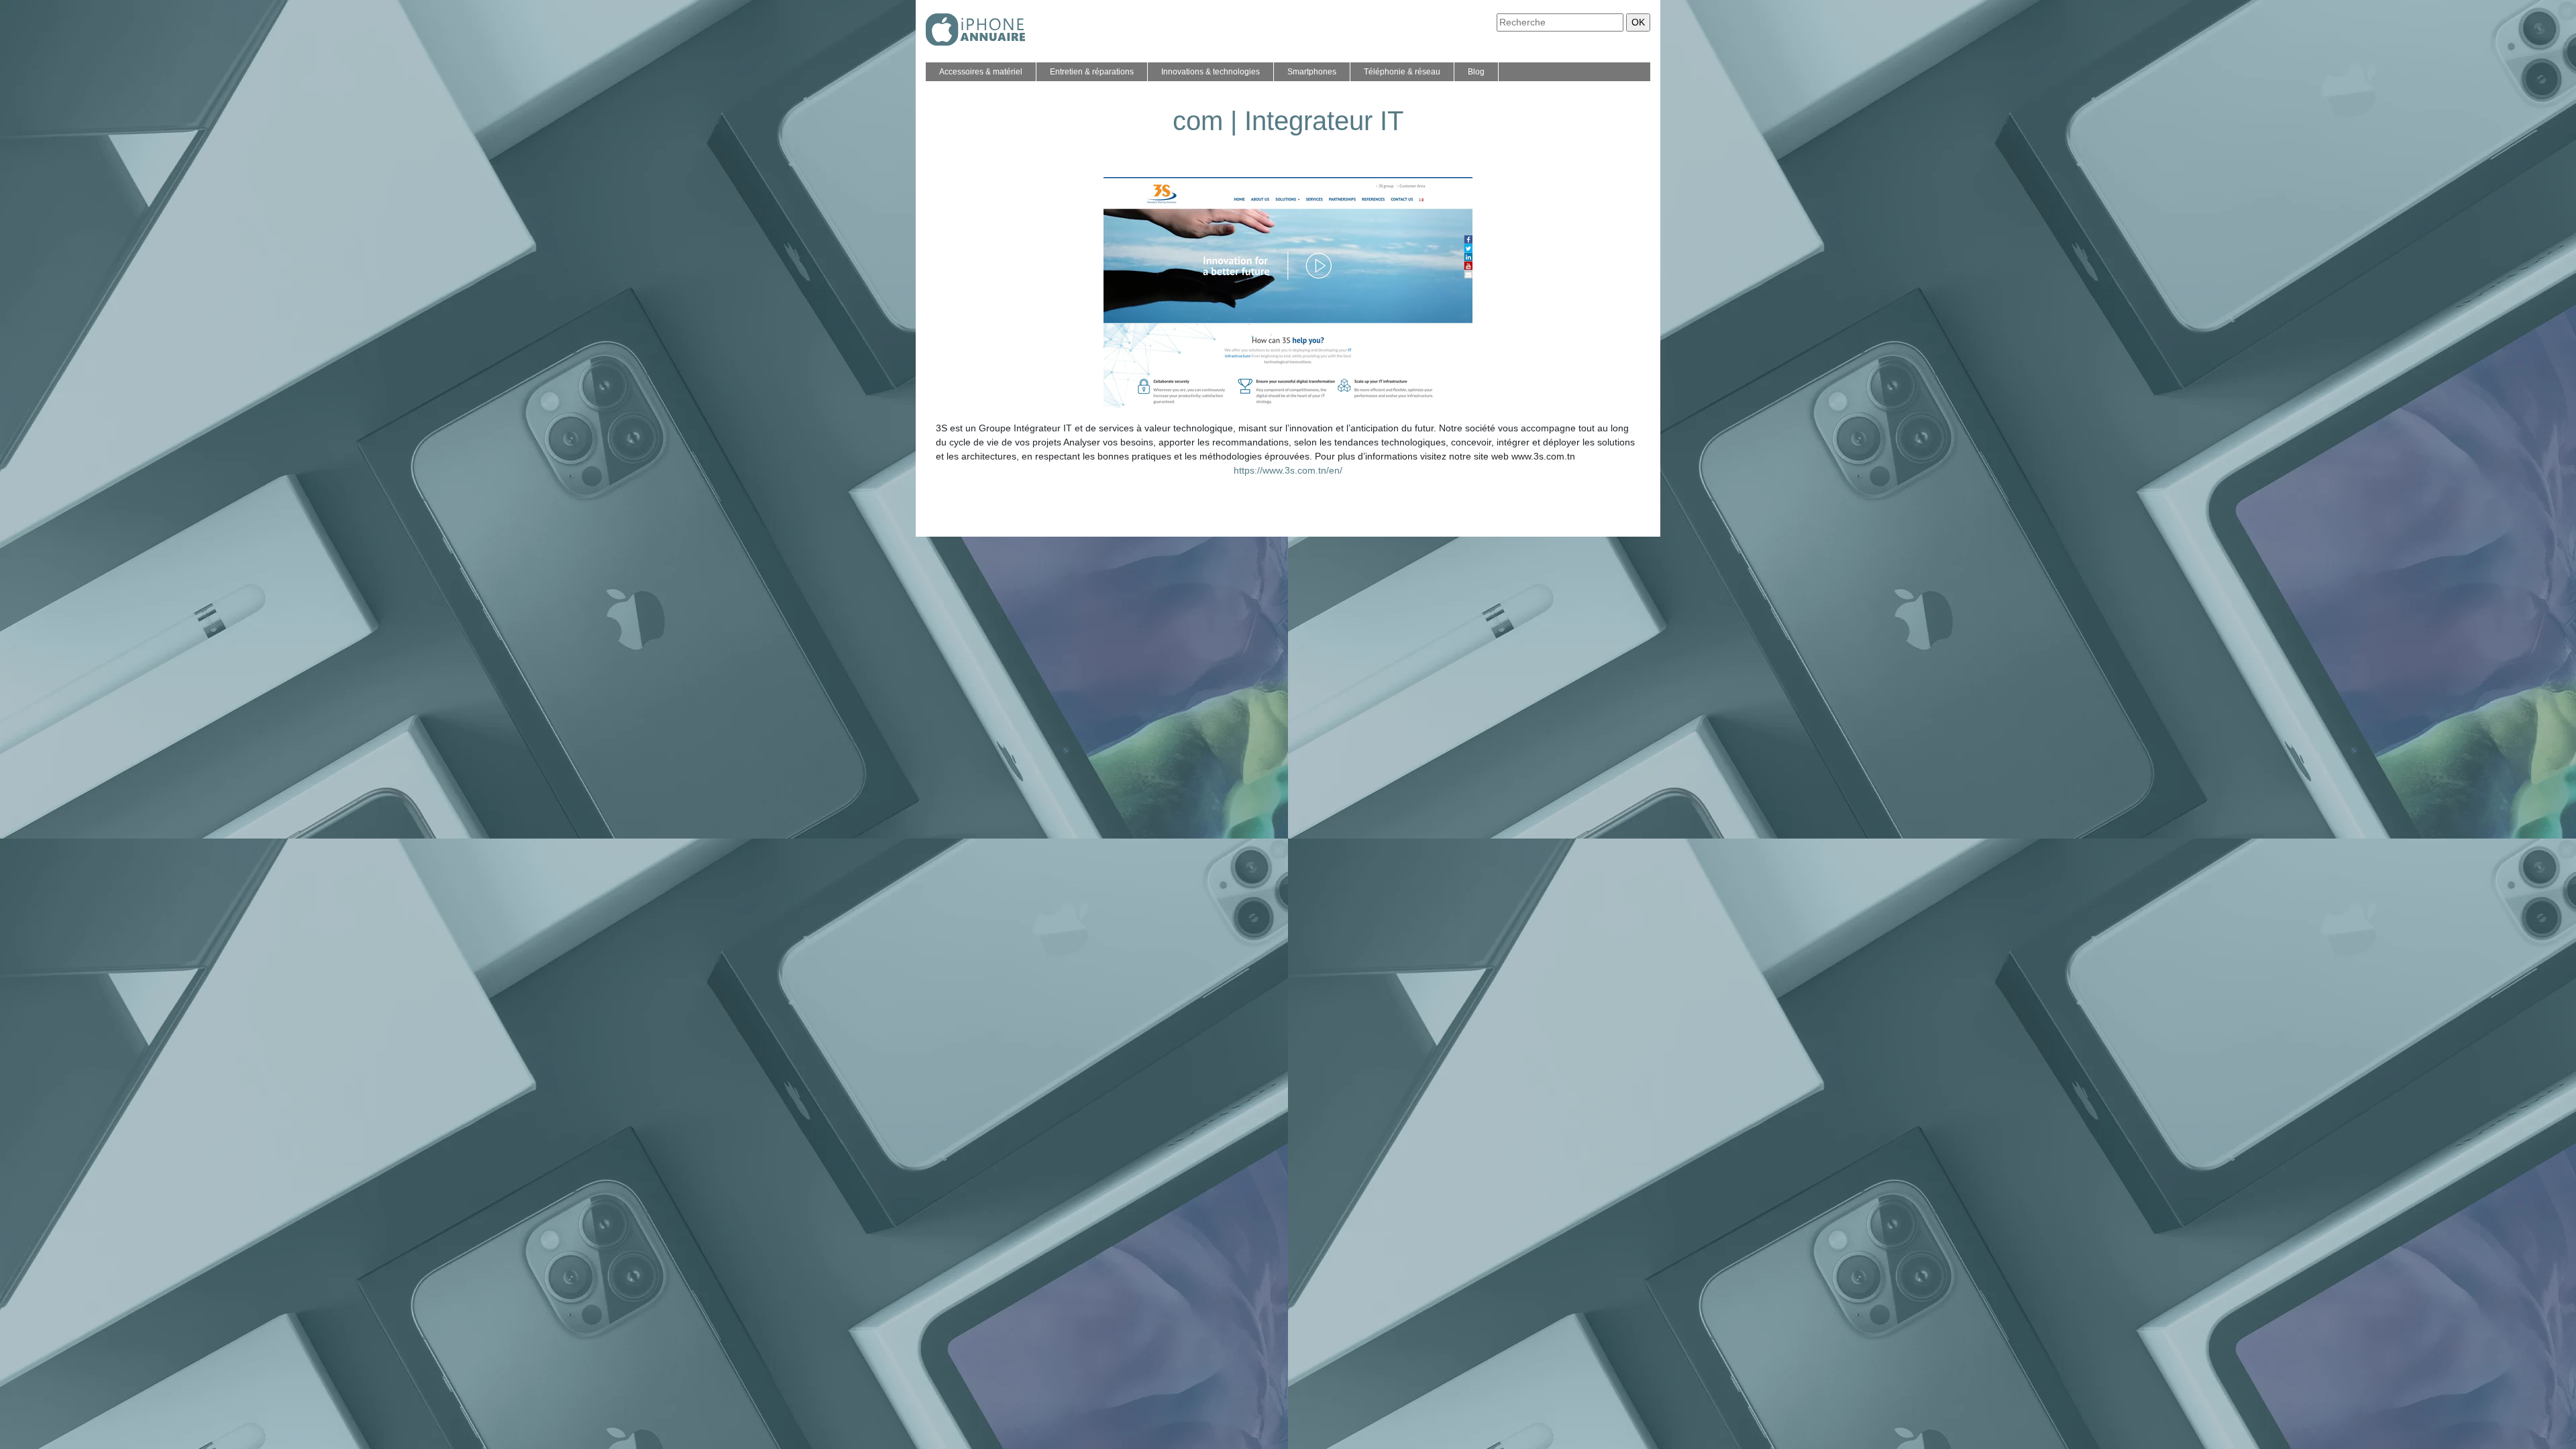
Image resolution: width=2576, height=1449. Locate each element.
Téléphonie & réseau (1402, 72)
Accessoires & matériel (981, 72)
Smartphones (1312, 72)
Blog (1476, 72)
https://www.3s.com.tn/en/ (1288, 470)
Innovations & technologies (1211, 72)
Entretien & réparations (1092, 72)
